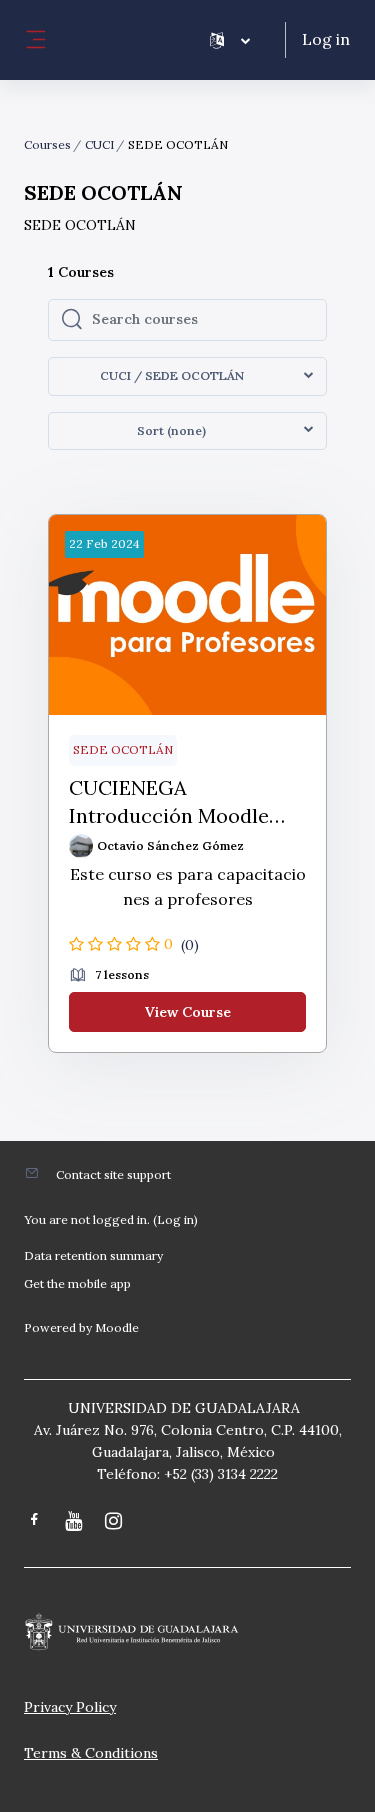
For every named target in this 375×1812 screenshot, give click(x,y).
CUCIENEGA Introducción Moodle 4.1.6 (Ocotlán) (169, 802)
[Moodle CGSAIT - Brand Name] (187, 1632)
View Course (188, 1012)
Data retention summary (93, 1255)
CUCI (99, 144)
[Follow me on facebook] (34, 1521)
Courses (47, 144)
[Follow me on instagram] (115, 1522)
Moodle (117, 1327)
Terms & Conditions (91, 1753)
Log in (326, 39)
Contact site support (113, 1174)
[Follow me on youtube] (75, 1522)
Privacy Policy (70, 1707)
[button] (230, 40)
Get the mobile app (77, 1283)
